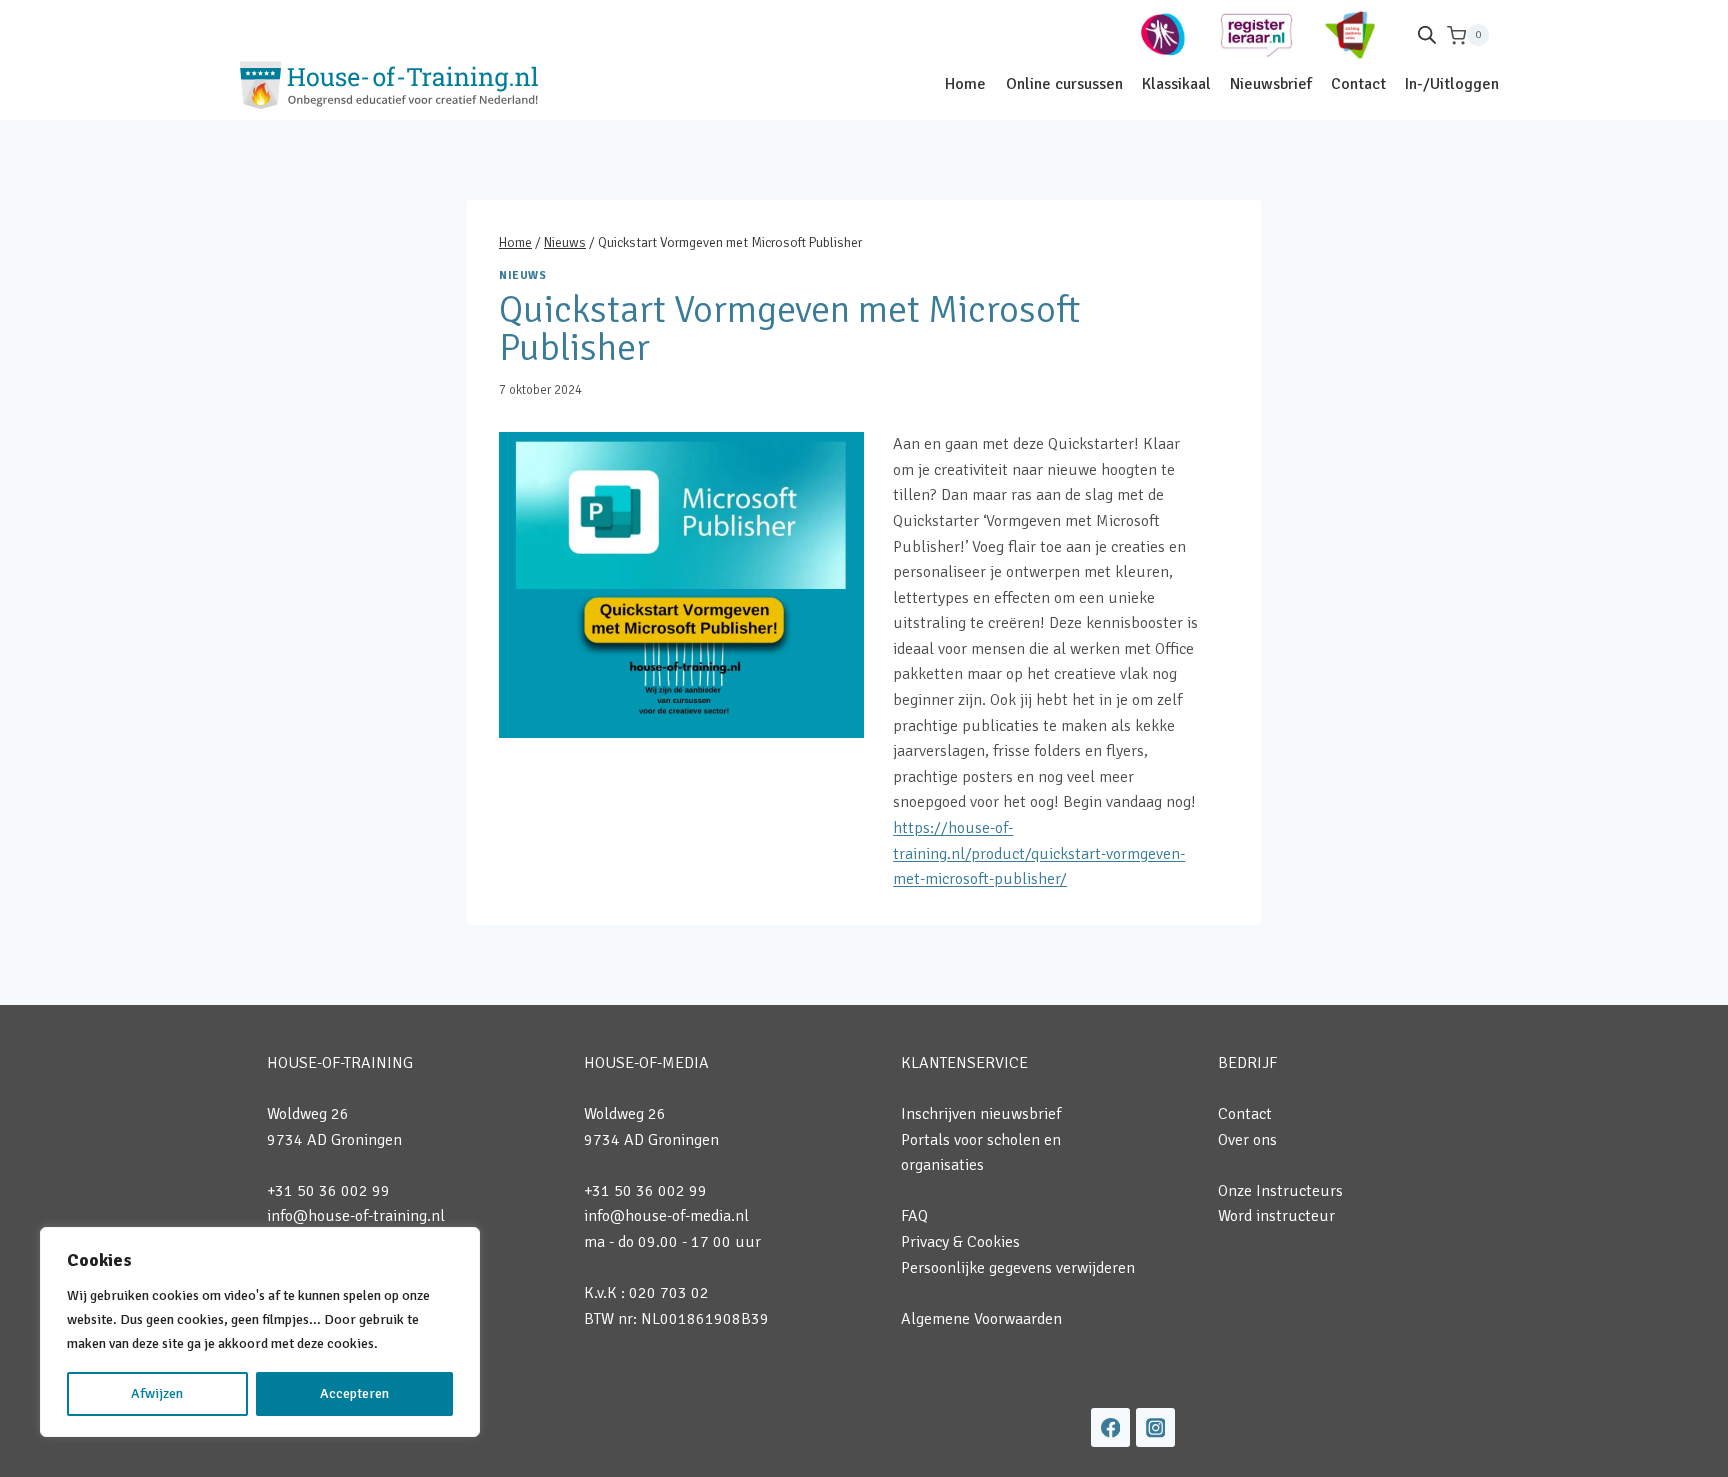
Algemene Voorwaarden (981, 1319)
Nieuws (522, 275)
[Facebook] (1110, 1427)
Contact (1358, 84)
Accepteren (354, 1393)
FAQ (914, 1216)
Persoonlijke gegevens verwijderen (1018, 1268)
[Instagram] (1155, 1427)
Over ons (1247, 1140)
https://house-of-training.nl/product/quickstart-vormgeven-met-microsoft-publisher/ (1039, 853)
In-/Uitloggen (1452, 84)
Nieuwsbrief (1271, 84)
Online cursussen (1064, 84)
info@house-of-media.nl (666, 1216)
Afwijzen (157, 1393)
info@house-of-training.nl (356, 1216)
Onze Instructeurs (1280, 1191)
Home (965, 84)
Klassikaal (1176, 84)
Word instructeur (1276, 1216)
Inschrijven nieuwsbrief (981, 1114)
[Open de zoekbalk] (1427, 35)
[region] (260, 1332)
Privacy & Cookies (960, 1242)
